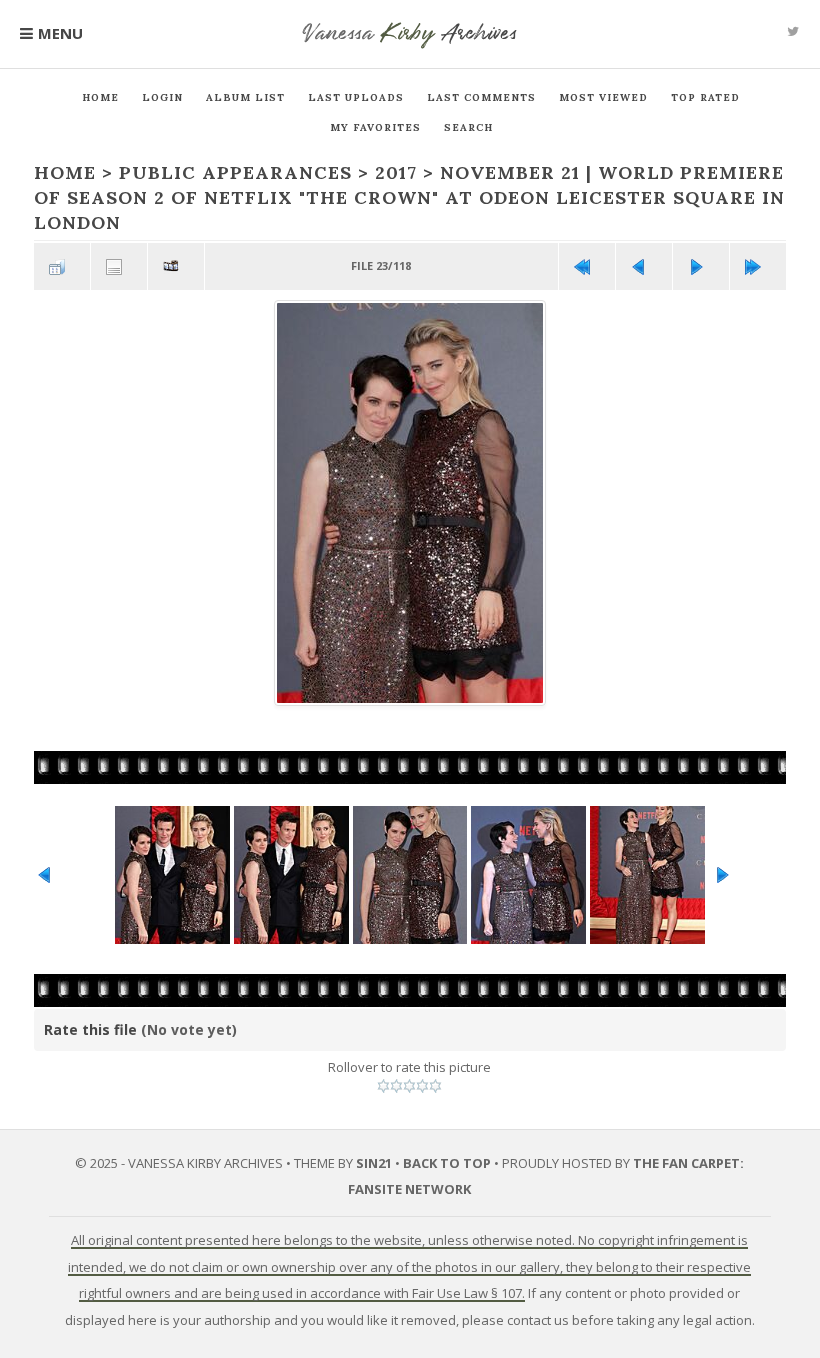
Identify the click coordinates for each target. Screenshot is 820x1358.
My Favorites (375, 127)
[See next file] (701, 266)
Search (468, 127)
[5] (435, 1086)
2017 (396, 172)
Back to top (447, 1163)
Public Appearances (235, 172)
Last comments (481, 97)
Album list (245, 97)
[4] (422, 1086)
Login (162, 97)
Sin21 (374, 1163)
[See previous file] (644, 266)
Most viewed (603, 97)
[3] (409, 1086)
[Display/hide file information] (119, 266)
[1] (383, 1086)
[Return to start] (587, 266)
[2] (396, 1086)
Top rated (705, 97)
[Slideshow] (176, 266)
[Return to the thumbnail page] (62, 266)
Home (100, 97)
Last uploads (356, 97)
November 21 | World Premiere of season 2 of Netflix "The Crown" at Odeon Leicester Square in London (409, 197)
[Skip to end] (758, 266)
